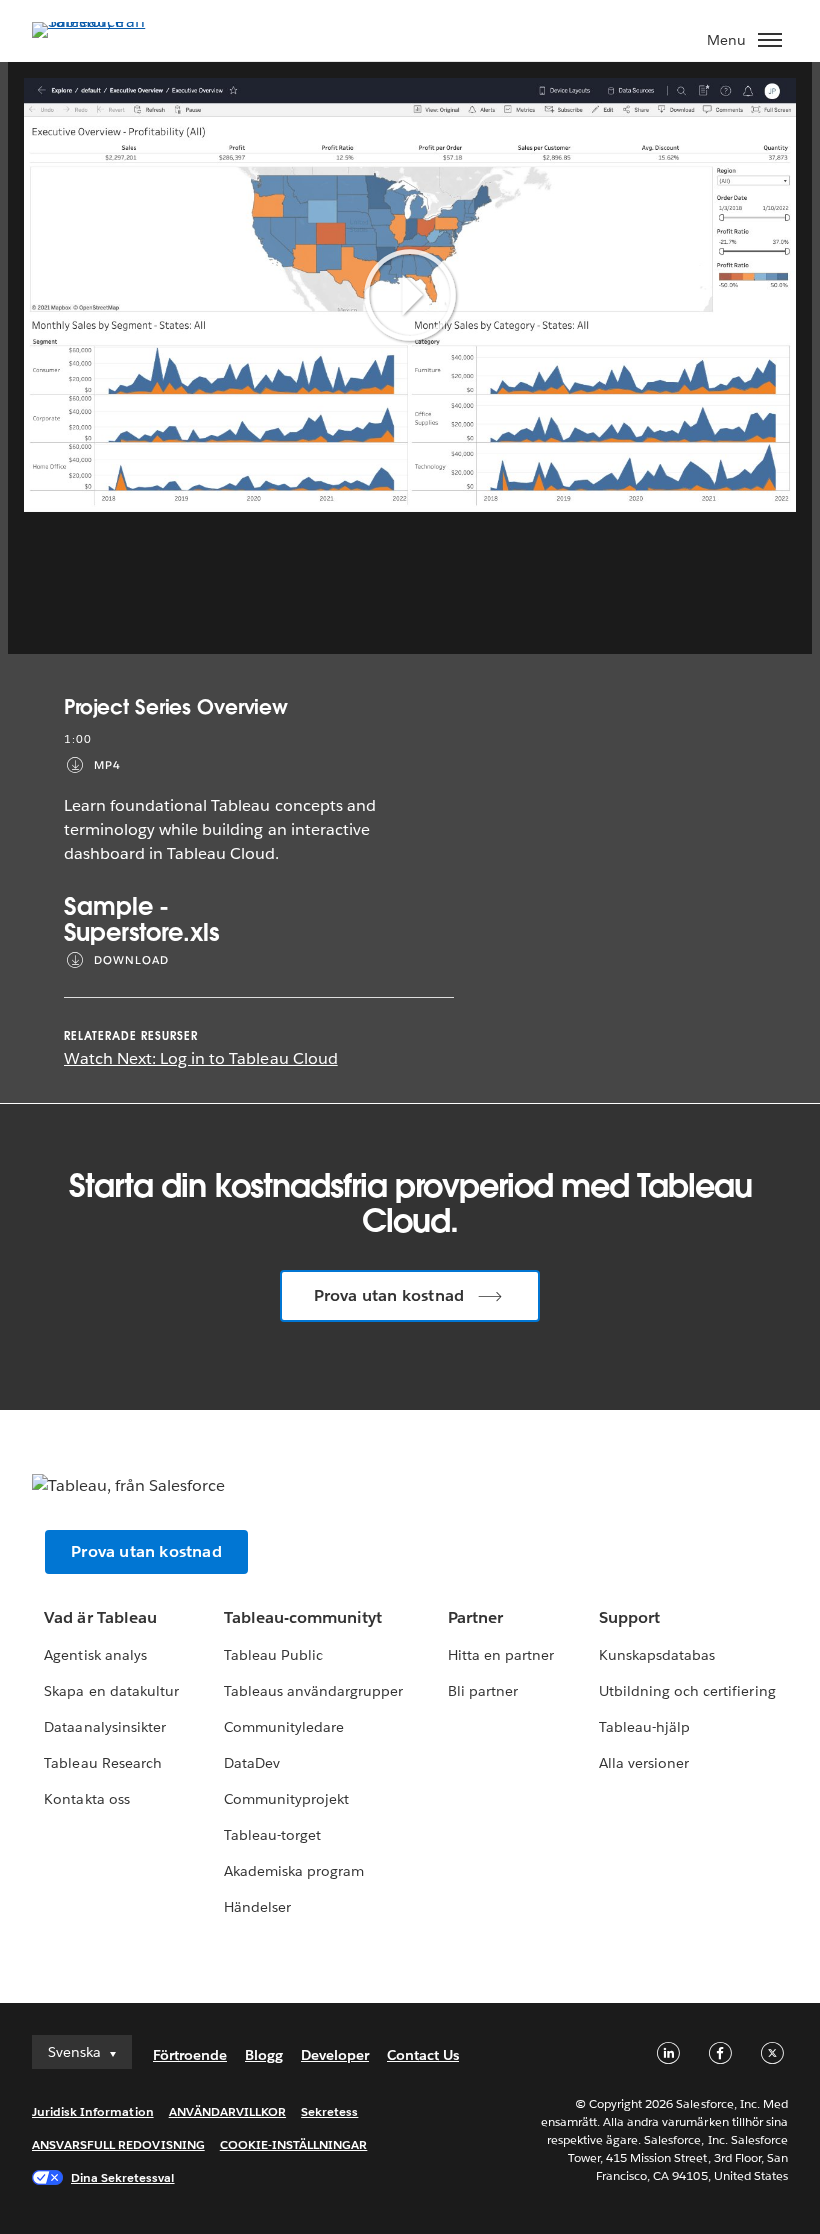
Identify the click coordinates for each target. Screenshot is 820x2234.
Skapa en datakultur (111, 1691)
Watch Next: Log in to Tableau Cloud (201, 1058)
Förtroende (190, 2055)
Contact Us (423, 2055)
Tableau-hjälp (644, 1727)
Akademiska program (294, 1871)
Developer (335, 2055)
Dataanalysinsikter (104, 1727)
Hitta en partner (501, 1655)
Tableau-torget (272, 1835)
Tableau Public (273, 1655)
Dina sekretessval (123, 2177)
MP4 (107, 765)
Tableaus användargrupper (313, 1691)
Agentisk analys (95, 1655)
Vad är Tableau (100, 1617)
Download (131, 960)
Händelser (257, 1907)
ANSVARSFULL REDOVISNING (118, 2144)
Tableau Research (102, 1763)
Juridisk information (93, 2111)
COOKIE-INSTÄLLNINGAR (294, 2144)
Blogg (264, 2055)
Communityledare (284, 1727)
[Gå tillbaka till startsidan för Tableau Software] (102, 21)
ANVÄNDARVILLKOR (227, 2111)
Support (629, 1617)
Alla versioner (644, 1763)
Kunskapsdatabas (657, 1655)
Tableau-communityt (303, 1617)
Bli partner (483, 1691)
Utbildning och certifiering (687, 1691)
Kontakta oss (86, 1799)
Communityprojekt (286, 1799)
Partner (475, 1617)
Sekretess (329, 2111)
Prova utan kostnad (389, 1295)
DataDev (252, 1763)
